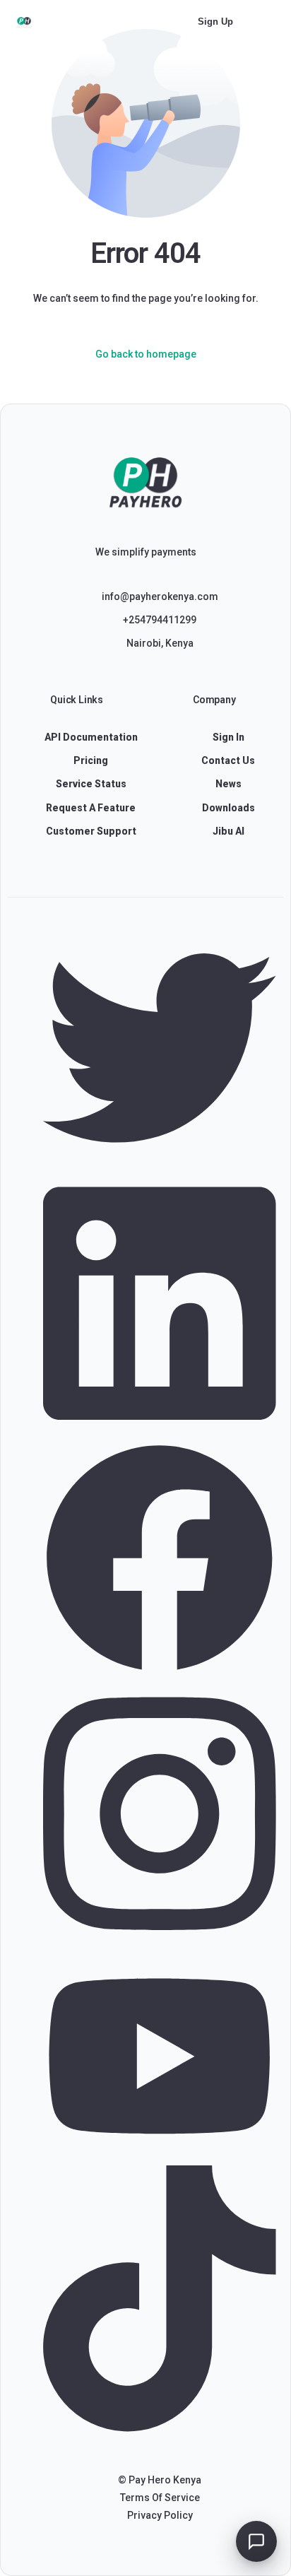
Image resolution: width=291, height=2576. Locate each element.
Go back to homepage (146, 354)
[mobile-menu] (267, 22)
